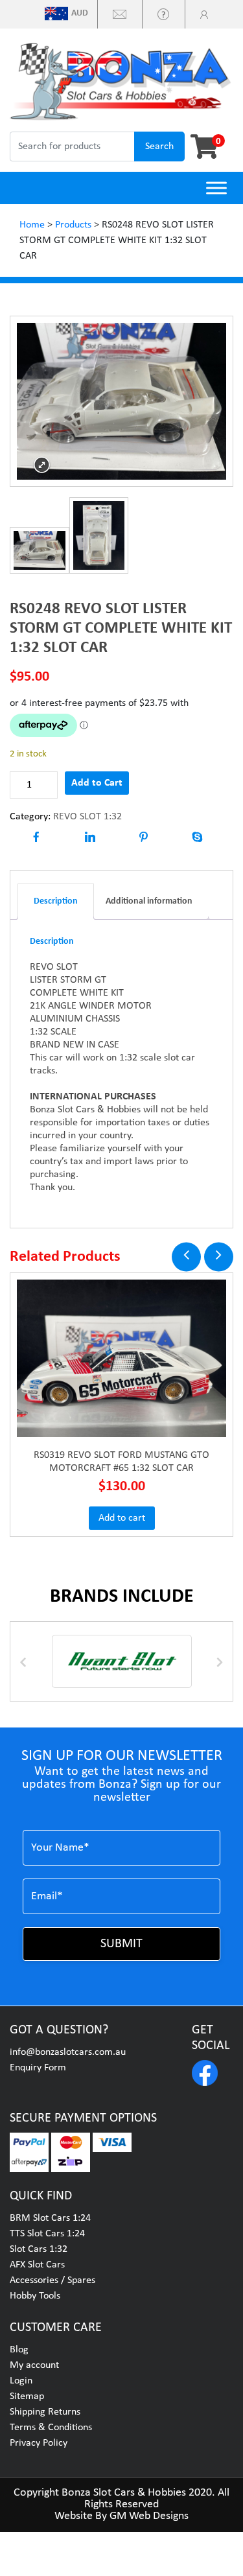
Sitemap (27, 2396)
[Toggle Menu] (216, 188)
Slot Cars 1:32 (39, 2249)
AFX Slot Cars (37, 2265)
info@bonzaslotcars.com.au (68, 2052)
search (159, 146)
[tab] (56, 902)
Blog (19, 2350)
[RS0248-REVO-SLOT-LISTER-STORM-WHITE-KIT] (40, 550)
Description (56, 901)
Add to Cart (97, 783)
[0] (200, 146)
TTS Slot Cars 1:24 (47, 2234)
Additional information (149, 901)
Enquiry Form (38, 2068)
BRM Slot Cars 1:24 (50, 2218)
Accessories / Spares (52, 2280)
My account (34, 2365)
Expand (42, 465)
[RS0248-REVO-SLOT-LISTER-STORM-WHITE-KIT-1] (99, 535)
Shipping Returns (45, 2412)
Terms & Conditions (51, 2428)
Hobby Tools (35, 2296)
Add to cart (122, 1518)
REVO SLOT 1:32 (87, 817)
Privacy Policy (39, 2443)
